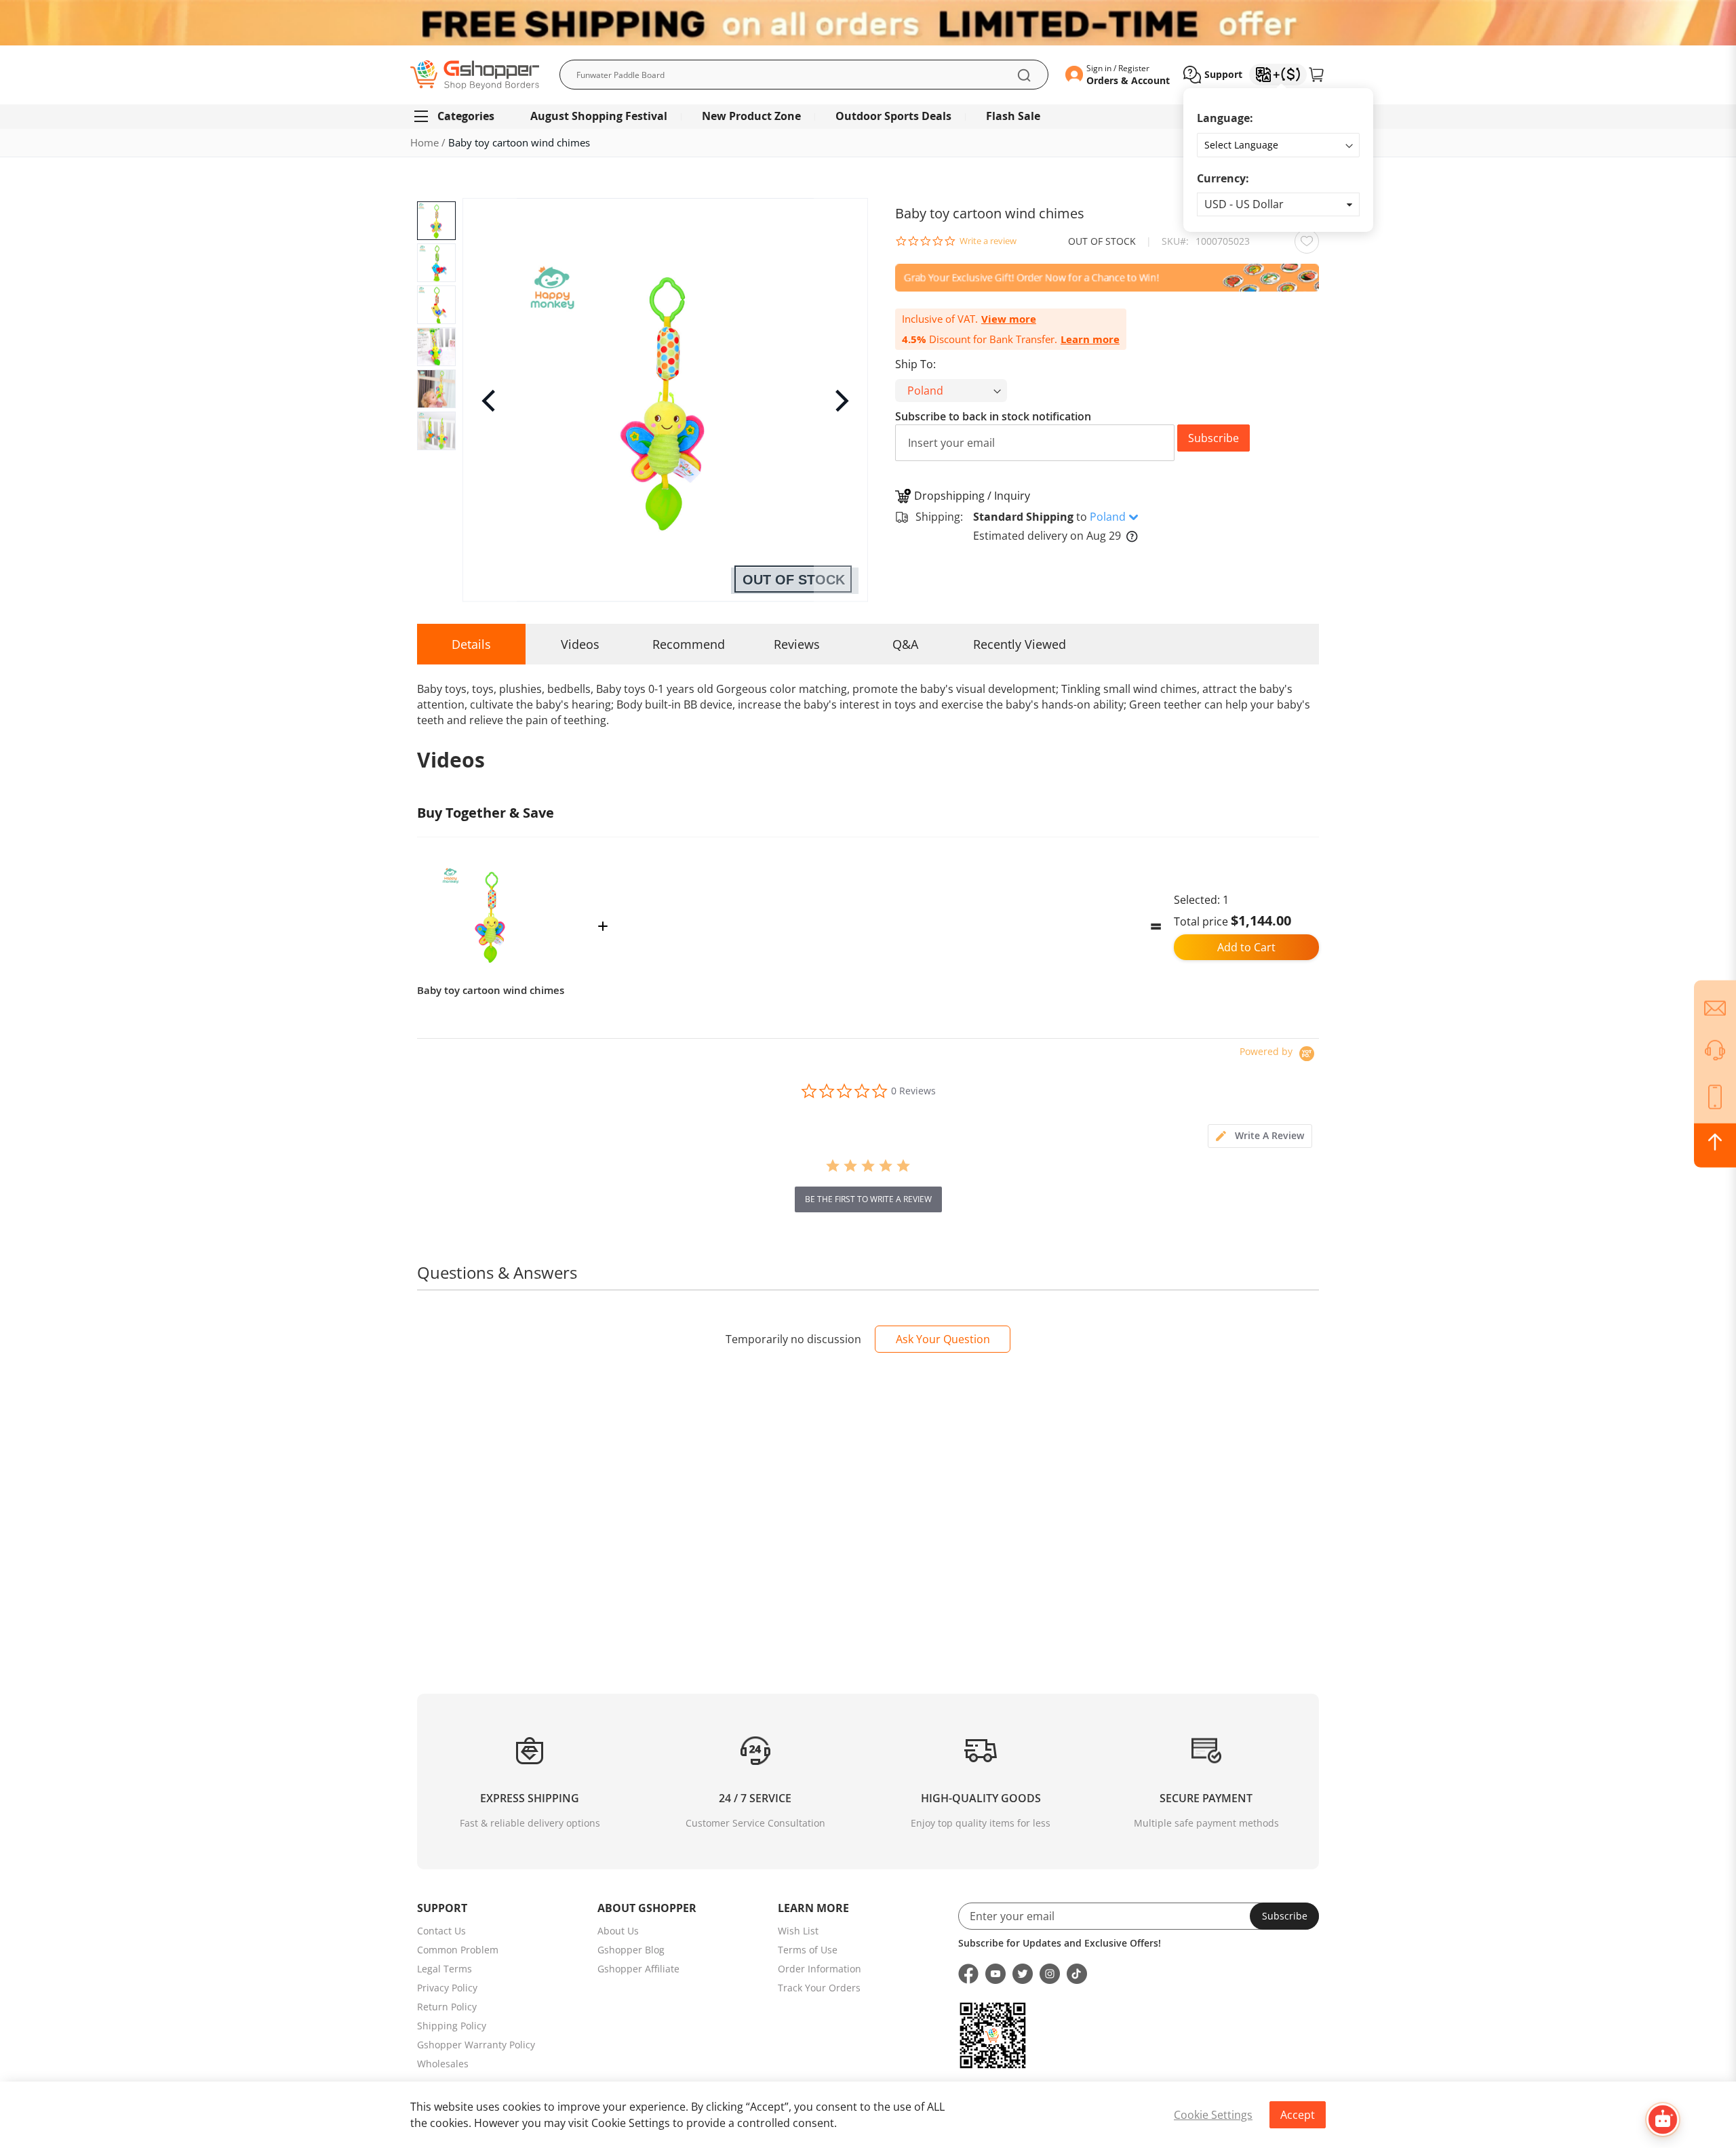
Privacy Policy (447, 1988)
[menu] (868, 116)
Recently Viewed (1020, 644)
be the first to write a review (868, 1199)
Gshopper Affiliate (638, 1969)
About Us (618, 1931)
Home (425, 142)
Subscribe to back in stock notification (993, 416)
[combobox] (804, 75)
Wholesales (443, 2064)
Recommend (689, 644)
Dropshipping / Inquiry (972, 496)
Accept (1298, 2115)
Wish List (798, 1931)
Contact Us (441, 1931)
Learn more (1090, 339)
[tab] (1260, 1136)
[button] (1278, 204)
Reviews (797, 644)
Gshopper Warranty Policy (476, 2045)
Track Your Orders (819, 1988)
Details (471, 644)
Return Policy (447, 2007)
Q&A (905, 644)
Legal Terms (445, 1969)
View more (1009, 319)
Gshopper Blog (631, 1950)
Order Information (820, 1969)
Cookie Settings (1213, 2115)
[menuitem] (460, 116)
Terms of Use (808, 1950)
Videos (580, 644)
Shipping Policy (452, 2026)
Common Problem (458, 1950)
